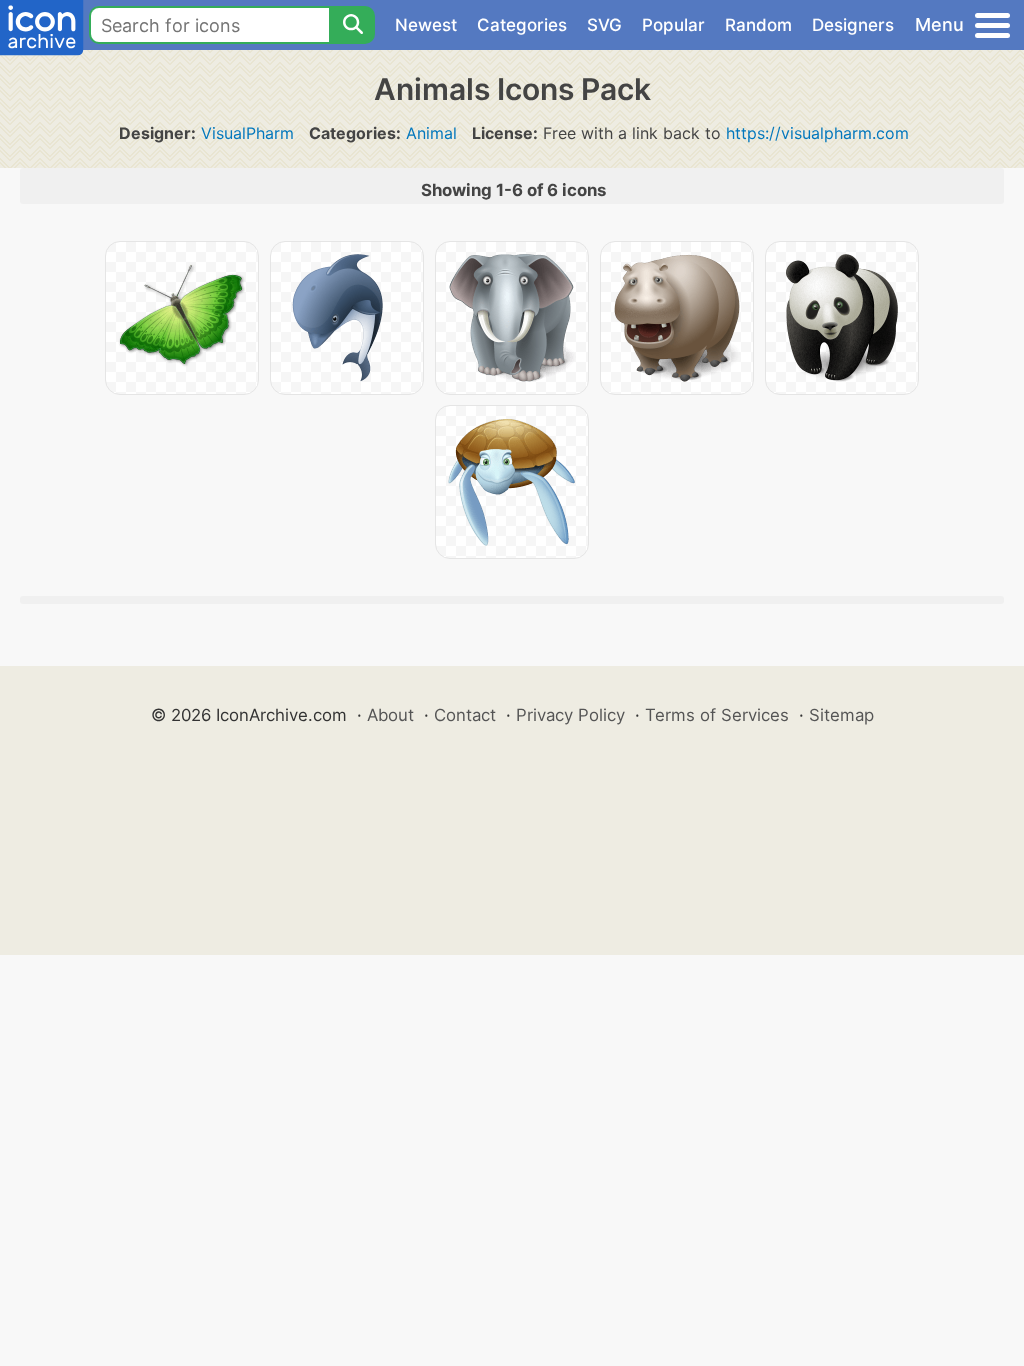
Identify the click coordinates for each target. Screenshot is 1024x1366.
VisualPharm (247, 133)
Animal (431, 133)
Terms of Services (717, 715)
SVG (604, 25)
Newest (426, 25)
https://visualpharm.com (817, 133)
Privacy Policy (570, 715)
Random (758, 25)
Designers (853, 25)
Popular (673, 25)
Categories (522, 25)
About (390, 715)
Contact (465, 715)
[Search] (352, 25)
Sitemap (841, 715)
